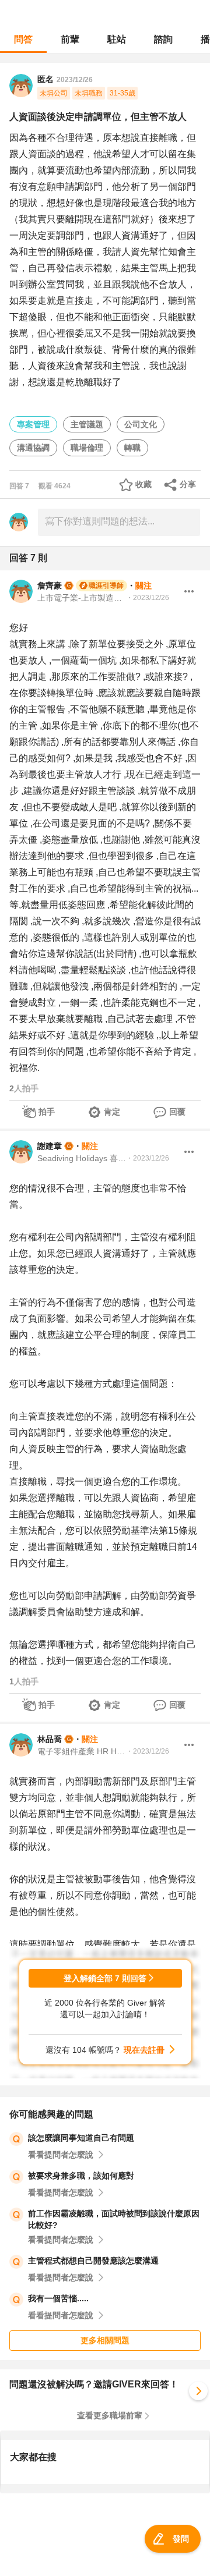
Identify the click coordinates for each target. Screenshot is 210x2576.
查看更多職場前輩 (110, 2415)
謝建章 (50, 1146)
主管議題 (87, 424)
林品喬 (50, 1739)
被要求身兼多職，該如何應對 (81, 2176)
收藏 (143, 484)
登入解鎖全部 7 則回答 (105, 1978)
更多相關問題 (105, 2340)
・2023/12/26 (148, 598)
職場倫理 (87, 448)
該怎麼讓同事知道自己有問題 (81, 2138)
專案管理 (33, 424)
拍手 (47, 1112)
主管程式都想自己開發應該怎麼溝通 (93, 2261)
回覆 (177, 1112)
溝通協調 (33, 448)
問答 (23, 39)
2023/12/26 (75, 80)
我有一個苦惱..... (58, 2298)
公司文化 (141, 424)
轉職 (132, 448)
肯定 (112, 1112)
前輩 (70, 39)
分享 (188, 484)
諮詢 (163, 39)
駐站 (117, 39)
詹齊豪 (50, 586)
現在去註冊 (144, 2050)
